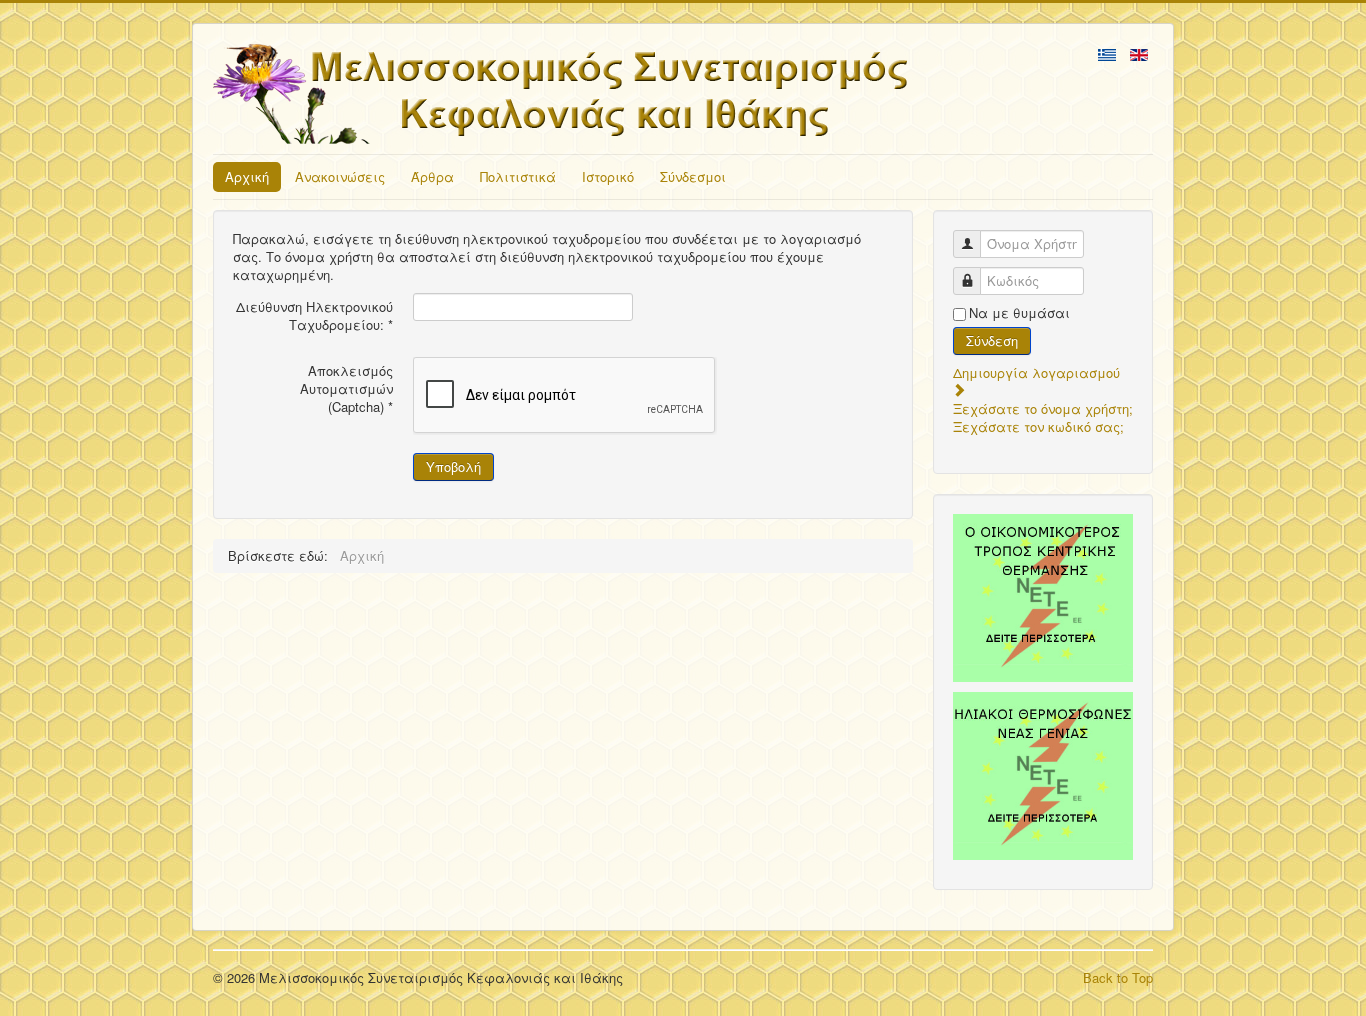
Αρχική (247, 176)
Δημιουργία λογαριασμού (1036, 372)
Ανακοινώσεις (340, 176)
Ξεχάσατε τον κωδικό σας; (1038, 426)
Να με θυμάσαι (1019, 313)
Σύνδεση (992, 340)
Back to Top (1118, 977)
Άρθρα (432, 176)
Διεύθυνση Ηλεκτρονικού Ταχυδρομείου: (314, 316)
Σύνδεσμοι (693, 176)
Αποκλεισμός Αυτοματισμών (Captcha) (346, 389)
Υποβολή (453, 466)
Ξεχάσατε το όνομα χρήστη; (1043, 408)
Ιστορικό (608, 176)
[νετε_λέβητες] (1043, 598)
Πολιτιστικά (518, 176)
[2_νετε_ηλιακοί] (1043, 776)
